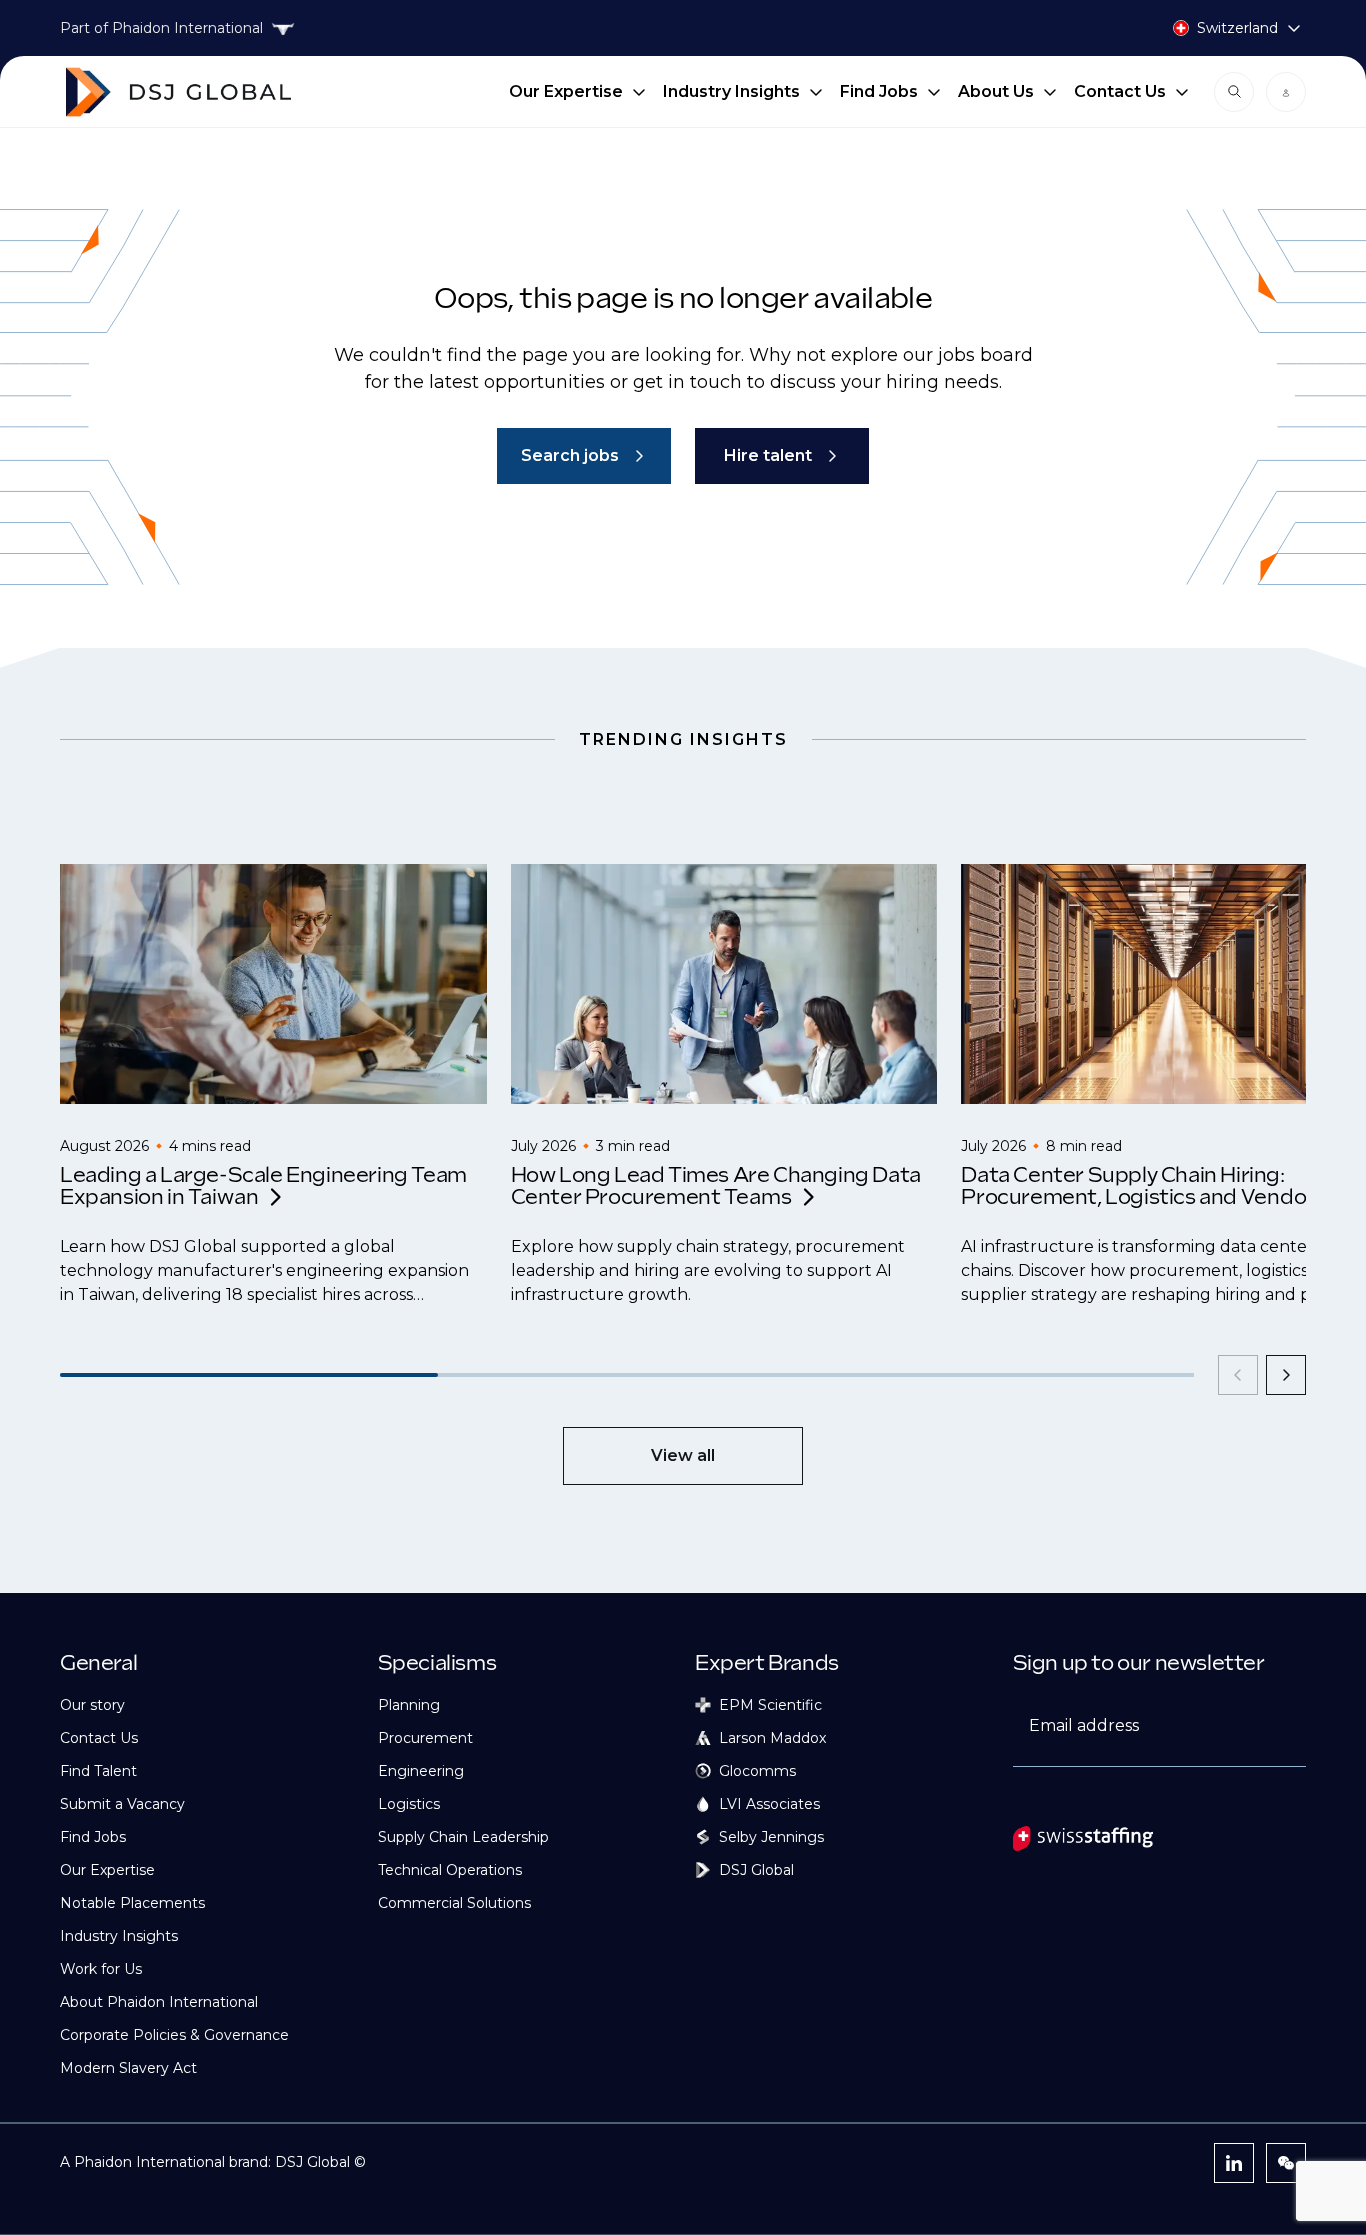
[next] (1286, 1375)
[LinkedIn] (1234, 2163)
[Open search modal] (1234, 92)
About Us (996, 91)
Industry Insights (731, 91)
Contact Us (1120, 91)
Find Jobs (879, 91)
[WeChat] (1286, 2163)
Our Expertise (566, 91)
